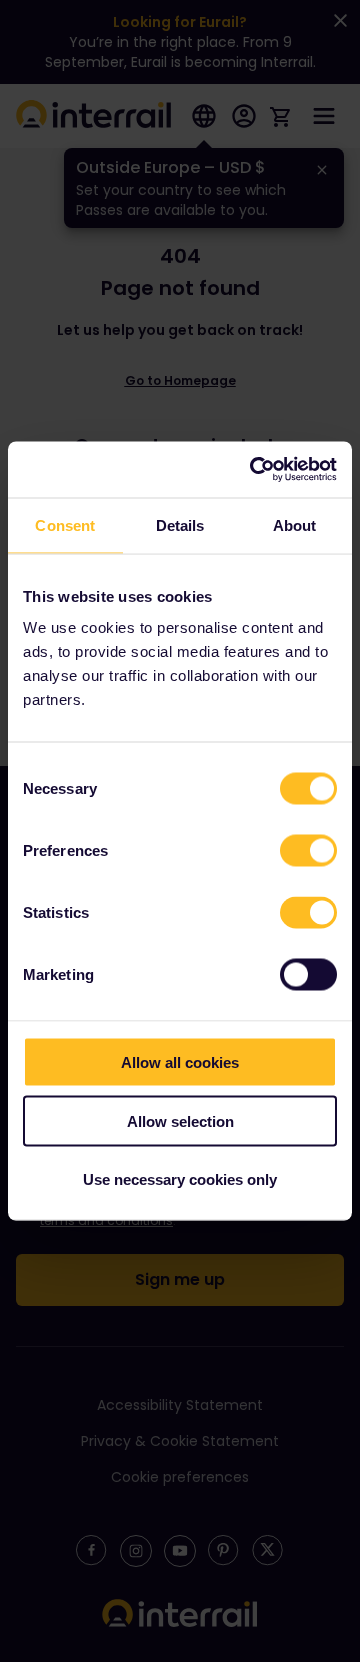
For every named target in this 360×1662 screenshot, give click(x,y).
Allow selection (180, 1120)
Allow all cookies (180, 1062)
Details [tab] (180, 524)
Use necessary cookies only (180, 1179)
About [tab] (295, 524)
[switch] (308, 851)
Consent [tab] (65, 524)
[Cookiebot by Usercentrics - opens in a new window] (254, 470)
